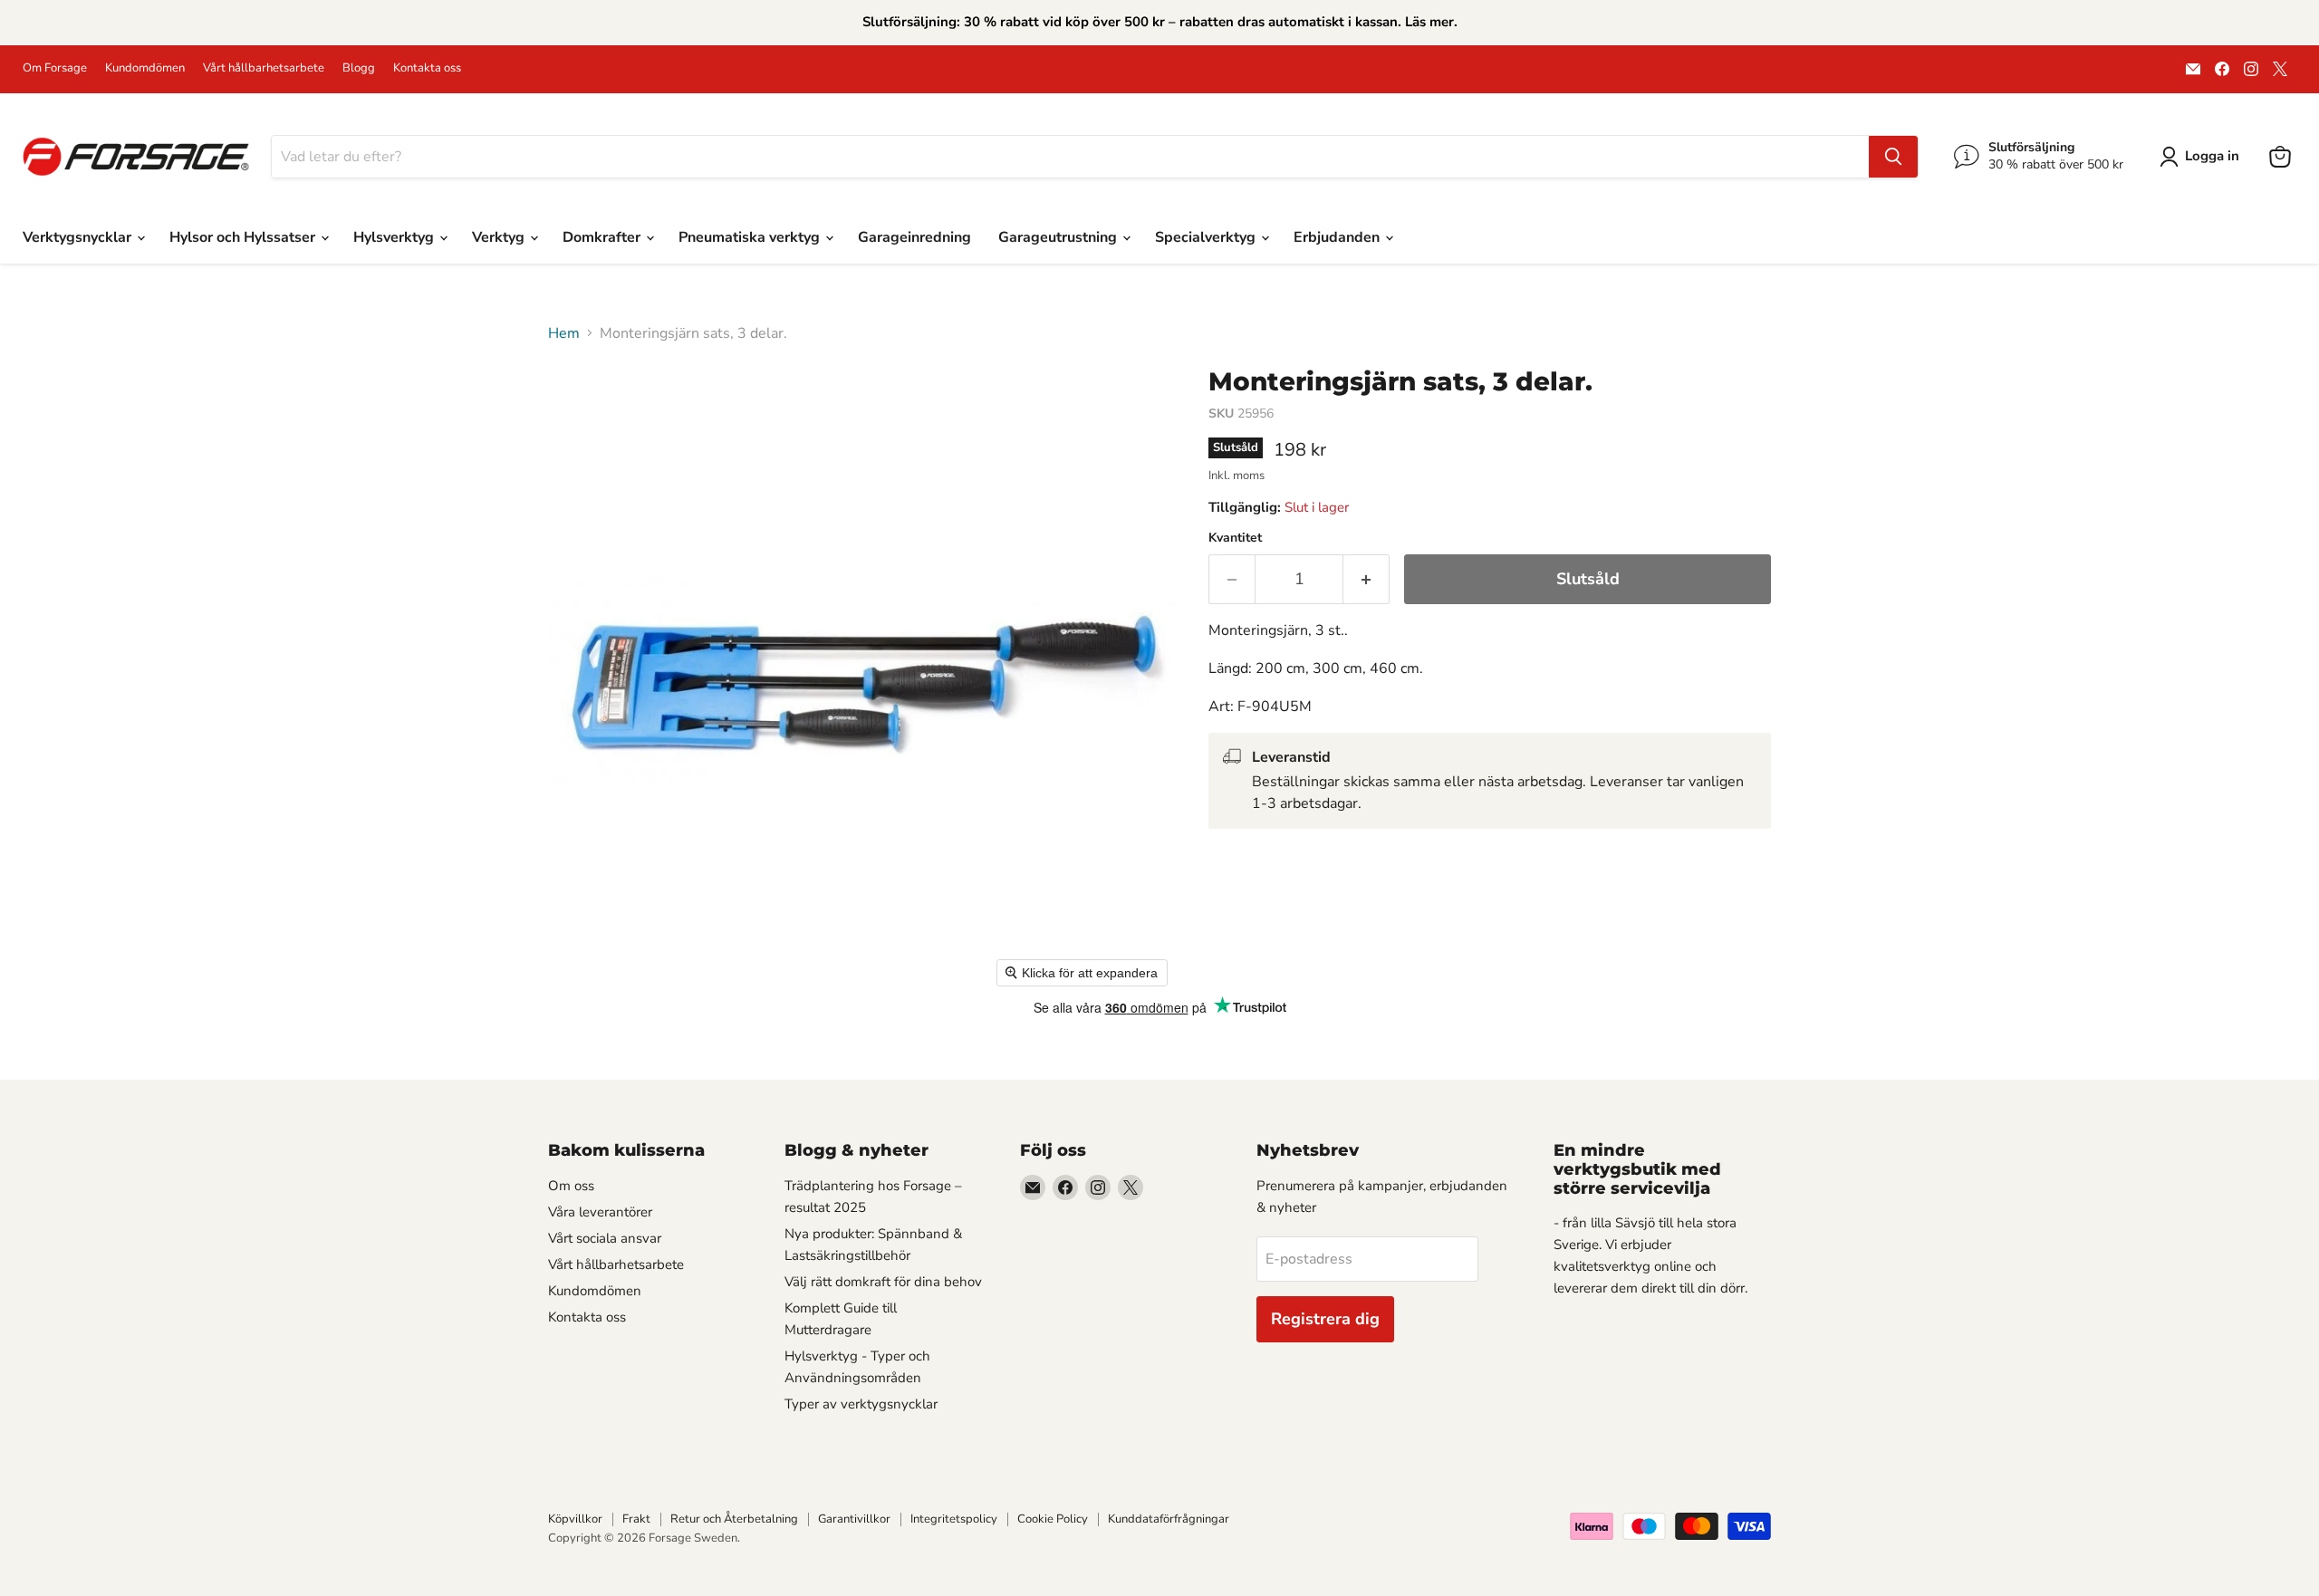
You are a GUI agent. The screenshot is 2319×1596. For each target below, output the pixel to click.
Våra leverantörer (600, 1212)
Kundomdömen (145, 68)
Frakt (636, 1519)
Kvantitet (1235, 538)
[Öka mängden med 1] (1366, 579)
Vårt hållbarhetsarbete (264, 68)
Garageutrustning (1059, 237)
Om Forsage (55, 68)
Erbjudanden (1338, 237)
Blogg (359, 68)
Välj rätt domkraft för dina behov (883, 1282)
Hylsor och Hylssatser (244, 237)
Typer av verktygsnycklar (861, 1404)
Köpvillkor (575, 1519)
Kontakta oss (427, 68)
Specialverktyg (1207, 237)
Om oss (571, 1186)
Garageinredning (914, 237)
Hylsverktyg (395, 237)
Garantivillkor (854, 1519)
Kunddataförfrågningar (1169, 1519)
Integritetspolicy (954, 1519)
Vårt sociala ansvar (605, 1238)
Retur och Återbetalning (734, 1519)
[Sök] (1893, 157)
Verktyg (500, 237)
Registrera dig (1325, 1319)
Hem (564, 333)
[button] (2203, 157)
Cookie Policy (1053, 1519)
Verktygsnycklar (79, 237)
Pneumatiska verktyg (751, 237)
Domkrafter (603, 237)
